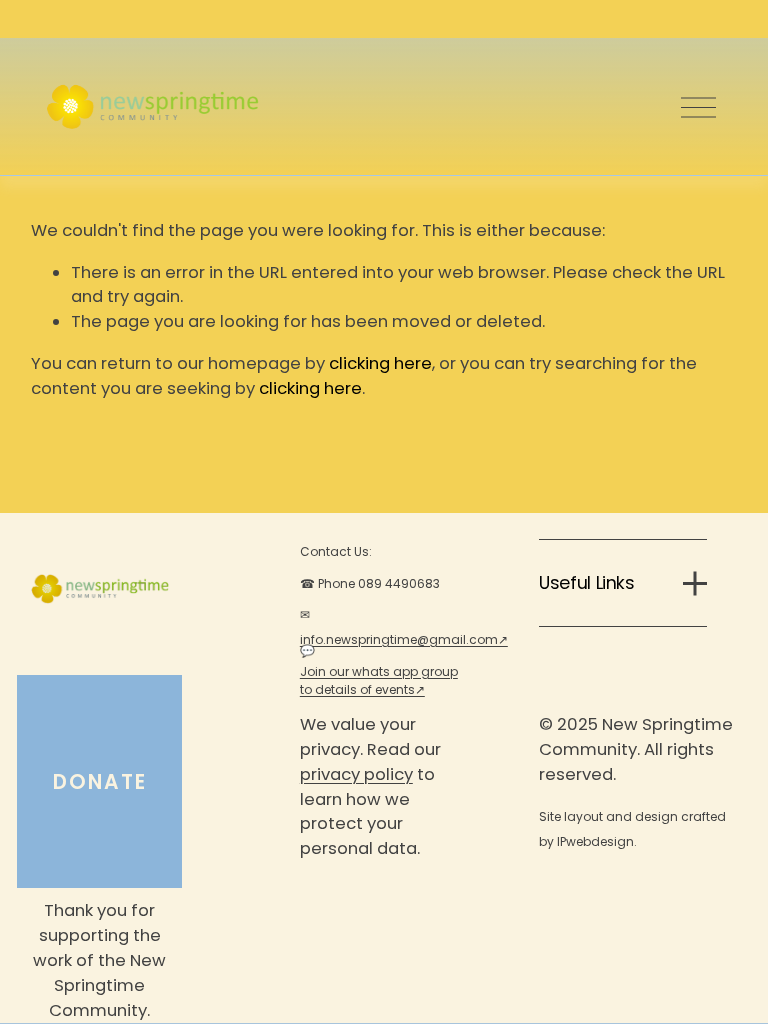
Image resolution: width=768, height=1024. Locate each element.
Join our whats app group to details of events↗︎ (379, 680)
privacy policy (356, 774)
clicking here (380, 363)
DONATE (99, 782)
